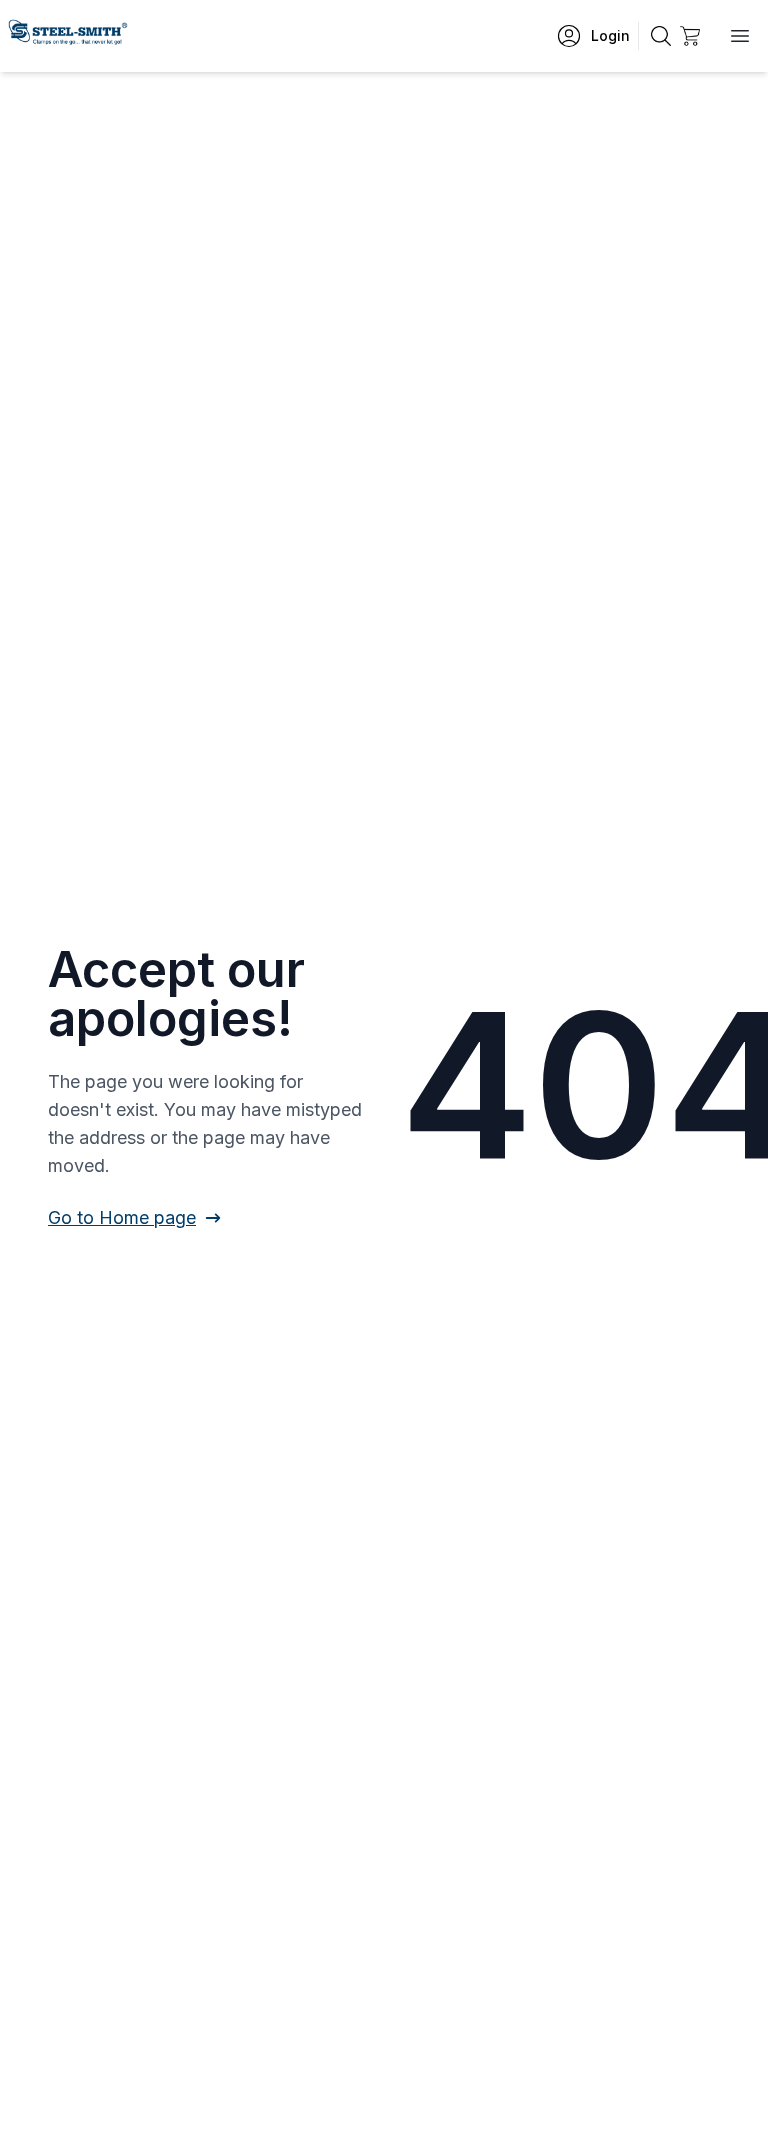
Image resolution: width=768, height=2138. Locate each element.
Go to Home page (122, 1217)
